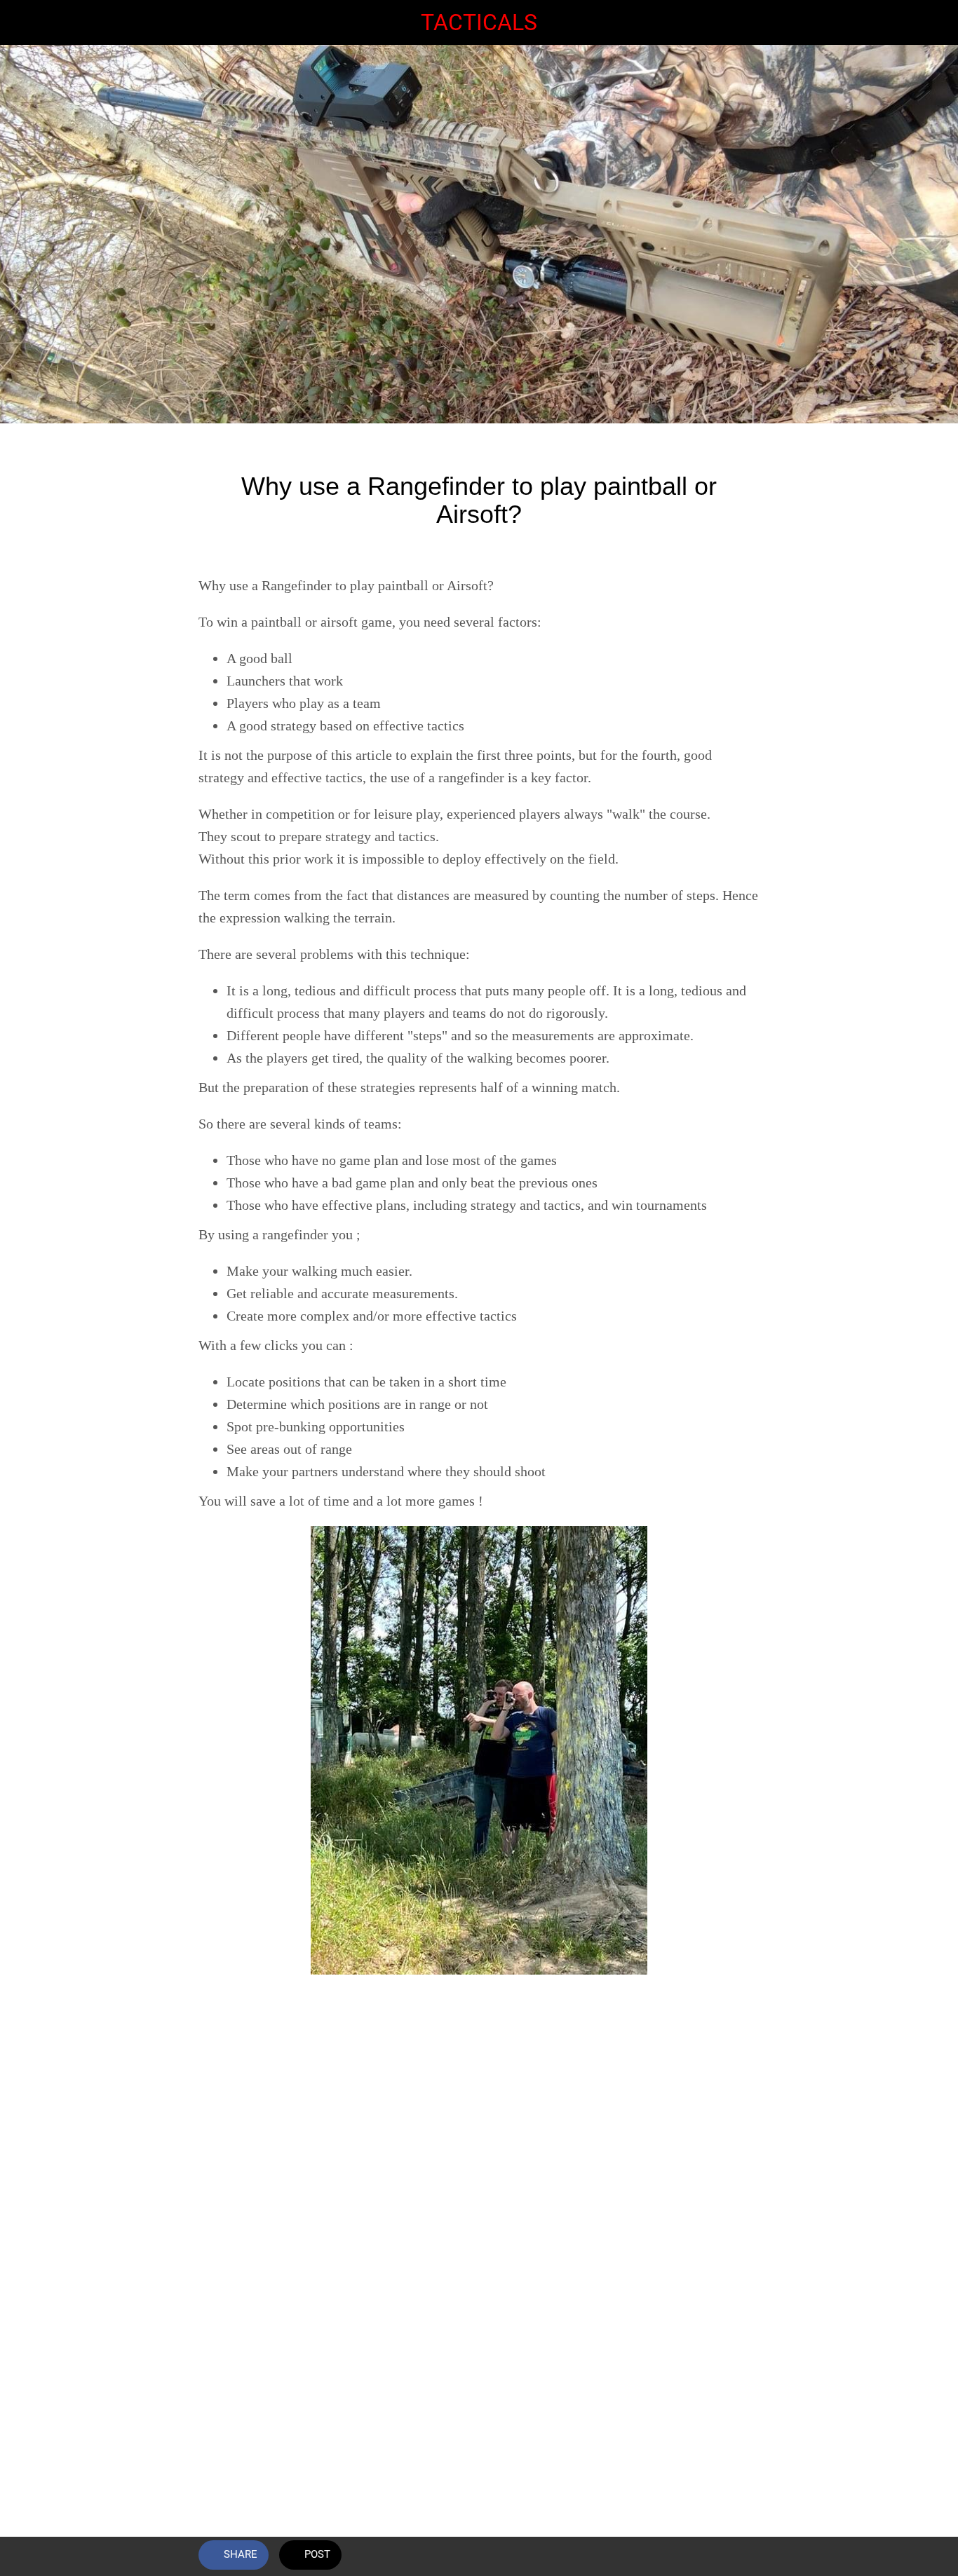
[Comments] (743, 2556)
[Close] (22, 22)
